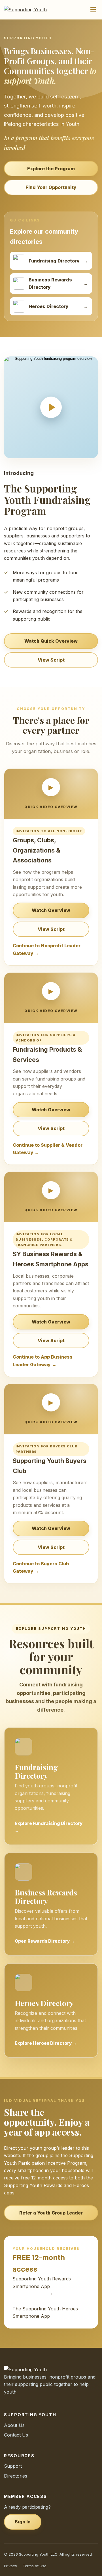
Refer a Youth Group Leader (51, 2213)
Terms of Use (35, 2566)
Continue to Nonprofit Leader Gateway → (47, 949)
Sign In (23, 2522)
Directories (16, 2476)
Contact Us (16, 2435)
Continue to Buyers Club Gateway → (41, 1567)
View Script (51, 660)
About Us (14, 2425)
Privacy (10, 2566)
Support (13, 2466)
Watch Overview (51, 910)
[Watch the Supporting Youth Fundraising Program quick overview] (51, 407)
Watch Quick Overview (51, 641)
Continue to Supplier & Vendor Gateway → (48, 1149)
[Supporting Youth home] (28, 10)
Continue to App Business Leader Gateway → (43, 1361)
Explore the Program (51, 169)
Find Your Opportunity (51, 187)
